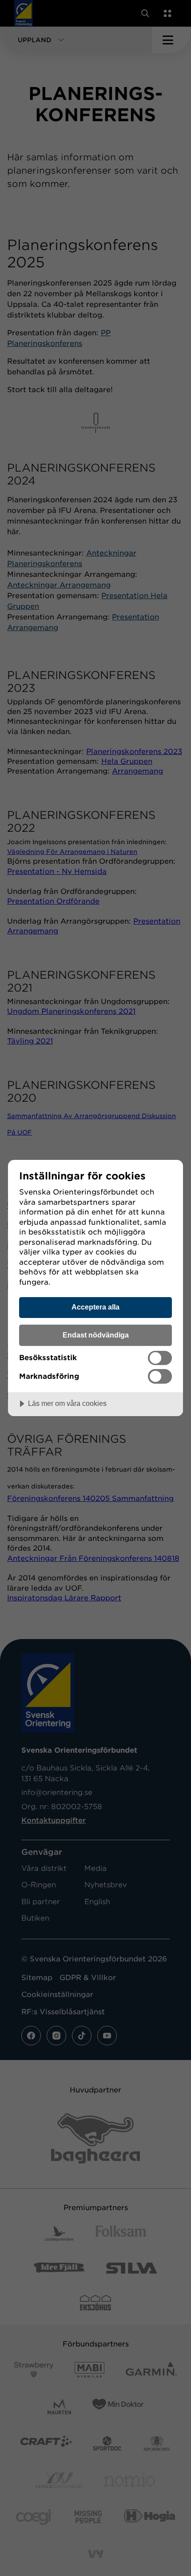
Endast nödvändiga (96, 1335)
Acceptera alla (95, 1307)
